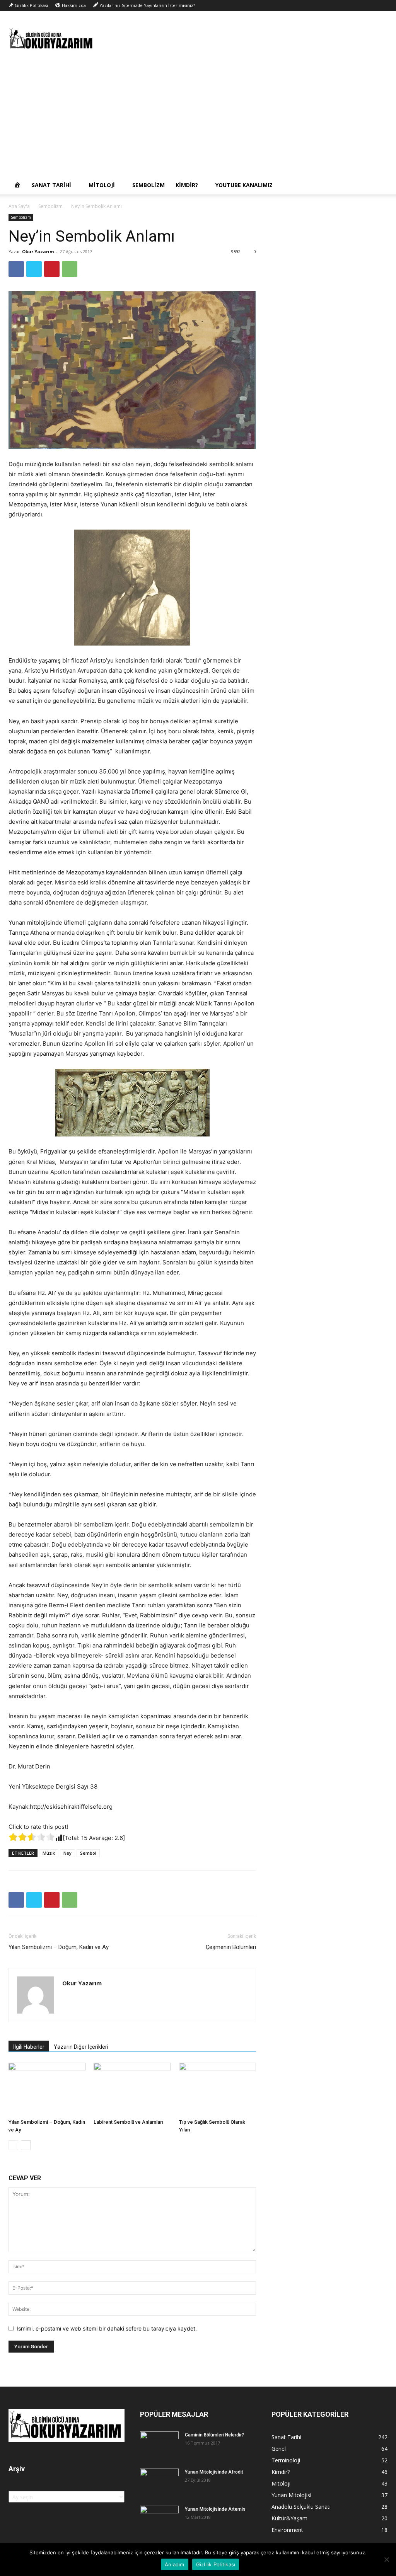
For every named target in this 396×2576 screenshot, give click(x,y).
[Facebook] (16, 269)
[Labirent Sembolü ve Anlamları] (132, 2089)
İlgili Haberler (29, 2047)
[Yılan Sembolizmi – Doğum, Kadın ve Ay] (47, 2089)
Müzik (49, 1853)
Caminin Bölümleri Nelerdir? (214, 2435)
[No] (386, 2559)
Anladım (175, 2564)
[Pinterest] (52, 269)
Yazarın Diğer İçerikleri (81, 2047)
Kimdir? (187, 185)
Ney (67, 1853)
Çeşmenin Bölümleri (231, 1947)
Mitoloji (102, 185)
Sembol (88, 1853)
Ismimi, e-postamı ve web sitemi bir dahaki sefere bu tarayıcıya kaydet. (107, 2328)
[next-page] (26, 2145)
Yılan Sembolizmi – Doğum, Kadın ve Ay (59, 1947)
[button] (378, 186)
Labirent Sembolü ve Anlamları (128, 2122)
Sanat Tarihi (51, 185)
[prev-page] (13, 2145)
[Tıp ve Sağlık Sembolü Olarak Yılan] (218, 2089)
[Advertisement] (198, 118)
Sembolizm (148, 185)
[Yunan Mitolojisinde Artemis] (159, 2519)
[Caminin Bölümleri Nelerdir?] (159, 2445)
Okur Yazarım (38, 251)
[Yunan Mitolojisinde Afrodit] (159, 2482)
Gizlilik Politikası (216, 2564)
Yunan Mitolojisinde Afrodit (214, 2472)
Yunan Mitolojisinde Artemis (215, 2509)
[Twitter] (34, 269)
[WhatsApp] (70, 269)
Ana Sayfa (19, 206)
